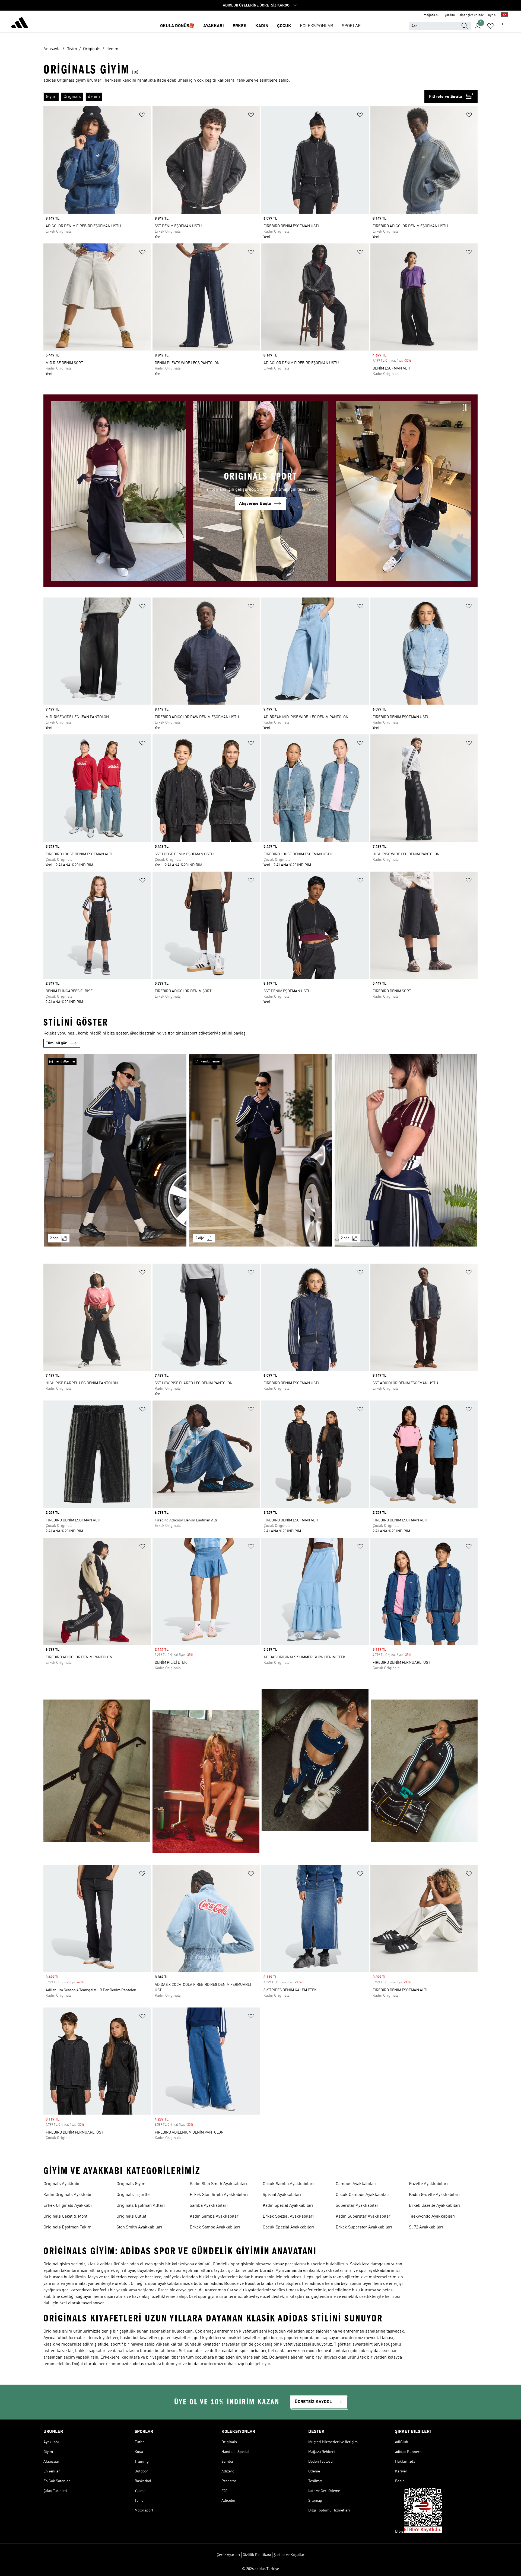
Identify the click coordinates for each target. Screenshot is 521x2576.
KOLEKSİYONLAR (317, 26)
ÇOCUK (284, 26)
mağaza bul (432, 15)
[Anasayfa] (20, 23)
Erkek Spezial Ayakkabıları (288, 2217)
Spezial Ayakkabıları (282, 2195)
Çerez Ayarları (228, 2555)
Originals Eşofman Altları (141, 2206)
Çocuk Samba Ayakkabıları (288, 2184)
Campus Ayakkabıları (356, 2184)
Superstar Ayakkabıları (358, 2206)
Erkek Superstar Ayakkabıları (364, 2227)
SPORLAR (351, 26)
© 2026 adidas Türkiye (260, 2569)
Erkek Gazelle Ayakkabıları (435, 2206)
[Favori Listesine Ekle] (142, 116)
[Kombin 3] (406, 1150)
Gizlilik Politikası (257, 2555)
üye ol (492, 15)
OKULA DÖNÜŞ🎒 (177, 26)
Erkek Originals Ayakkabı (68, 2206)
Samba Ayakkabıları (209, 2206)
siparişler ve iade (472, 15)
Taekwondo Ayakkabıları (432, 2217)
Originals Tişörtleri (134, 2195)
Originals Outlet (131, 2217)
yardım (450, 15)
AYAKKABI (214, 26)
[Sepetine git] (504, 26)
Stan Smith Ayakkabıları (139, 2227)
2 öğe (54, 1238)
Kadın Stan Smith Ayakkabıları (218, 2184)
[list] (234, 97)
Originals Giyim (131, 2184)
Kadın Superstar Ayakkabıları (364, 2217)
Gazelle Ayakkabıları (428, 2184)
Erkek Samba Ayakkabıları (215, 2227)
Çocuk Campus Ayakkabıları (363, 2195)
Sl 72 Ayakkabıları (426, 2227)
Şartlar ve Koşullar (289, 2555)
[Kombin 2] (260, 1150)
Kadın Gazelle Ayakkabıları (434, 2195)
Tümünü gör (56, 1043)
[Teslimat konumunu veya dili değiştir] (504, 15)
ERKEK (240, 26)
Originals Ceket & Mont (65, 2217)
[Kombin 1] (115, 1150)
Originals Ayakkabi (61, 2184)
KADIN (262, 26)
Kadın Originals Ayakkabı (67, 2195)
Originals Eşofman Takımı (68, 2227)
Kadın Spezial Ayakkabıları (288, 2206)
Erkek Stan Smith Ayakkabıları (219, 2195)
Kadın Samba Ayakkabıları (215, 2217)
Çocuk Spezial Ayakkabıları (288, 2227)
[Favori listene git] (491, 26)
